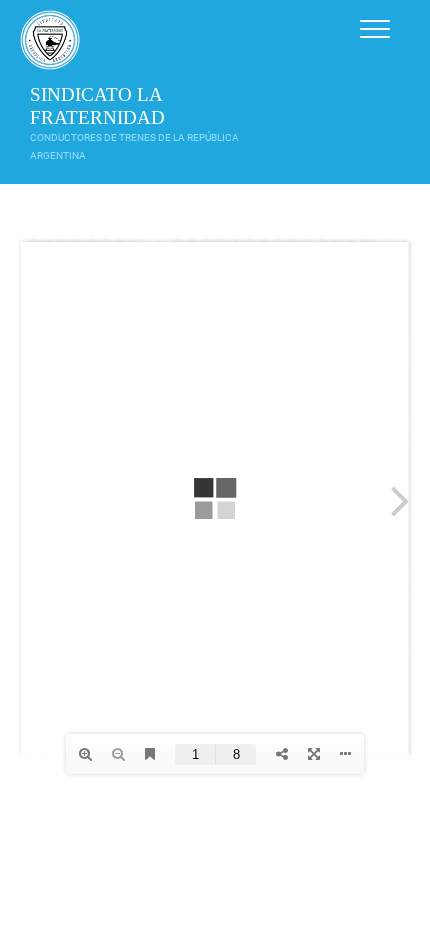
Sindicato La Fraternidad (97, 106)
